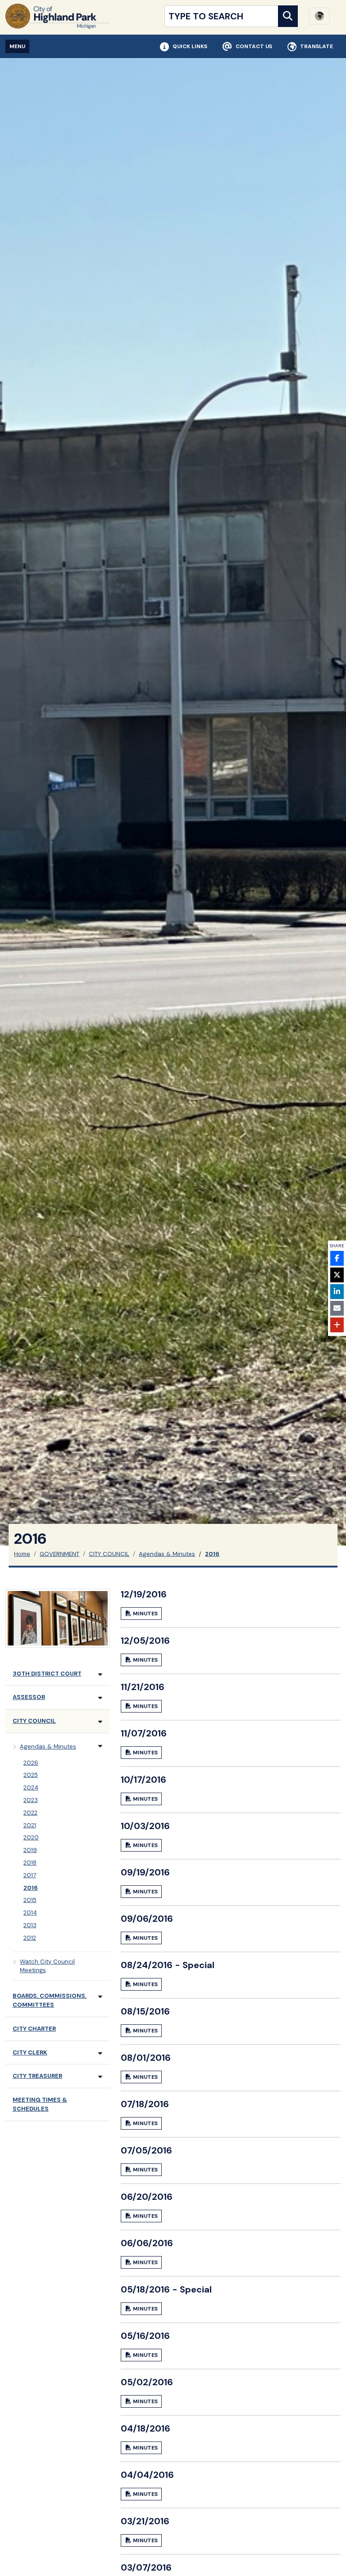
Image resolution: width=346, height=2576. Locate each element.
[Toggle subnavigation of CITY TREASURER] (100, 2077)
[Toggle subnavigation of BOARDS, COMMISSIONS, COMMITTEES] (100, 1997)
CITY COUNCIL (109, 1554)
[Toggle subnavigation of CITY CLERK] (100, 2053)
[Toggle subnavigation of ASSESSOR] (100, 1698)
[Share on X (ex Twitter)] (337, 1275)
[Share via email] (337, 1308)
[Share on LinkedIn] (337, 1292)
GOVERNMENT (59, 1554)
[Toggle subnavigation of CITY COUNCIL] (100, 1722)
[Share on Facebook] (337, 1258)
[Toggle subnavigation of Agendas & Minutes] (100, 1746)
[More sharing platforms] (337, 1325)
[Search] (288, 16)
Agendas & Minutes (167, 1554)
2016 (212, 1554)
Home (22, 1554)
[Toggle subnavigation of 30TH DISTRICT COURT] (100, 1675)
